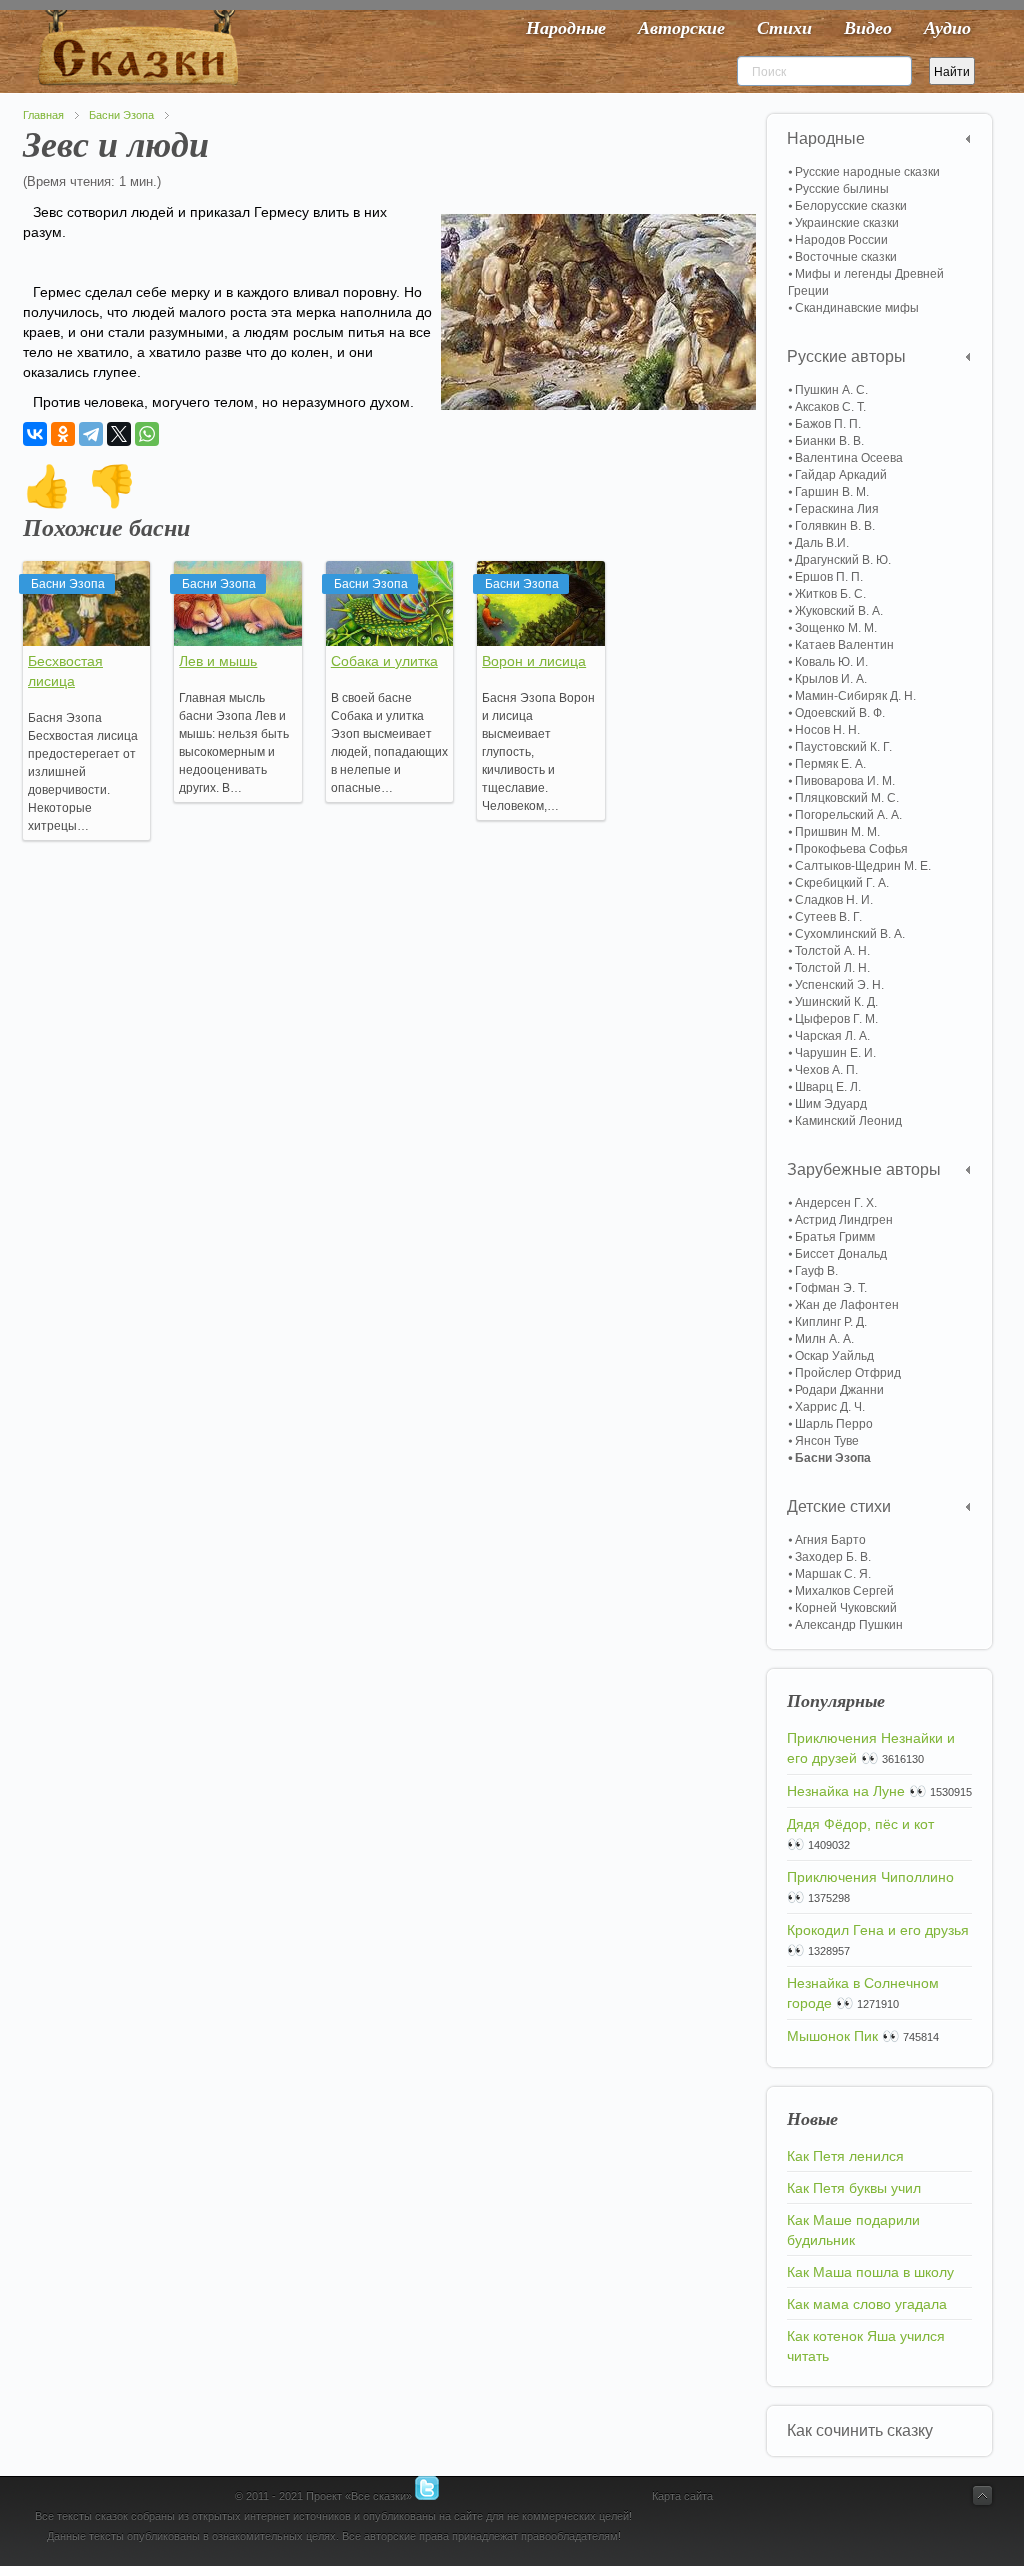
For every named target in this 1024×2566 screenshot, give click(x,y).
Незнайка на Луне (846, 1791)
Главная (43, 115)
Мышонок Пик (832, 2036)
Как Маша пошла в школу (870, 2272)
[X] (119, 434)
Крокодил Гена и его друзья (878, 1930)
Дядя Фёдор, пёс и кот (860, 1824)
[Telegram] (91, 434)
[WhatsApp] (147, 434)
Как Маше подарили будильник (853, 2230)
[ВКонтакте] (35, 434)
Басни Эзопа (121, 115)
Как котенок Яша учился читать (866, 2346)
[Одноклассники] (63, 434)
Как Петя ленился (845, 2156)
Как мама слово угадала (867, 2304)
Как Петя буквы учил (854, 2188)
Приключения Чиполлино (870, 1877)
